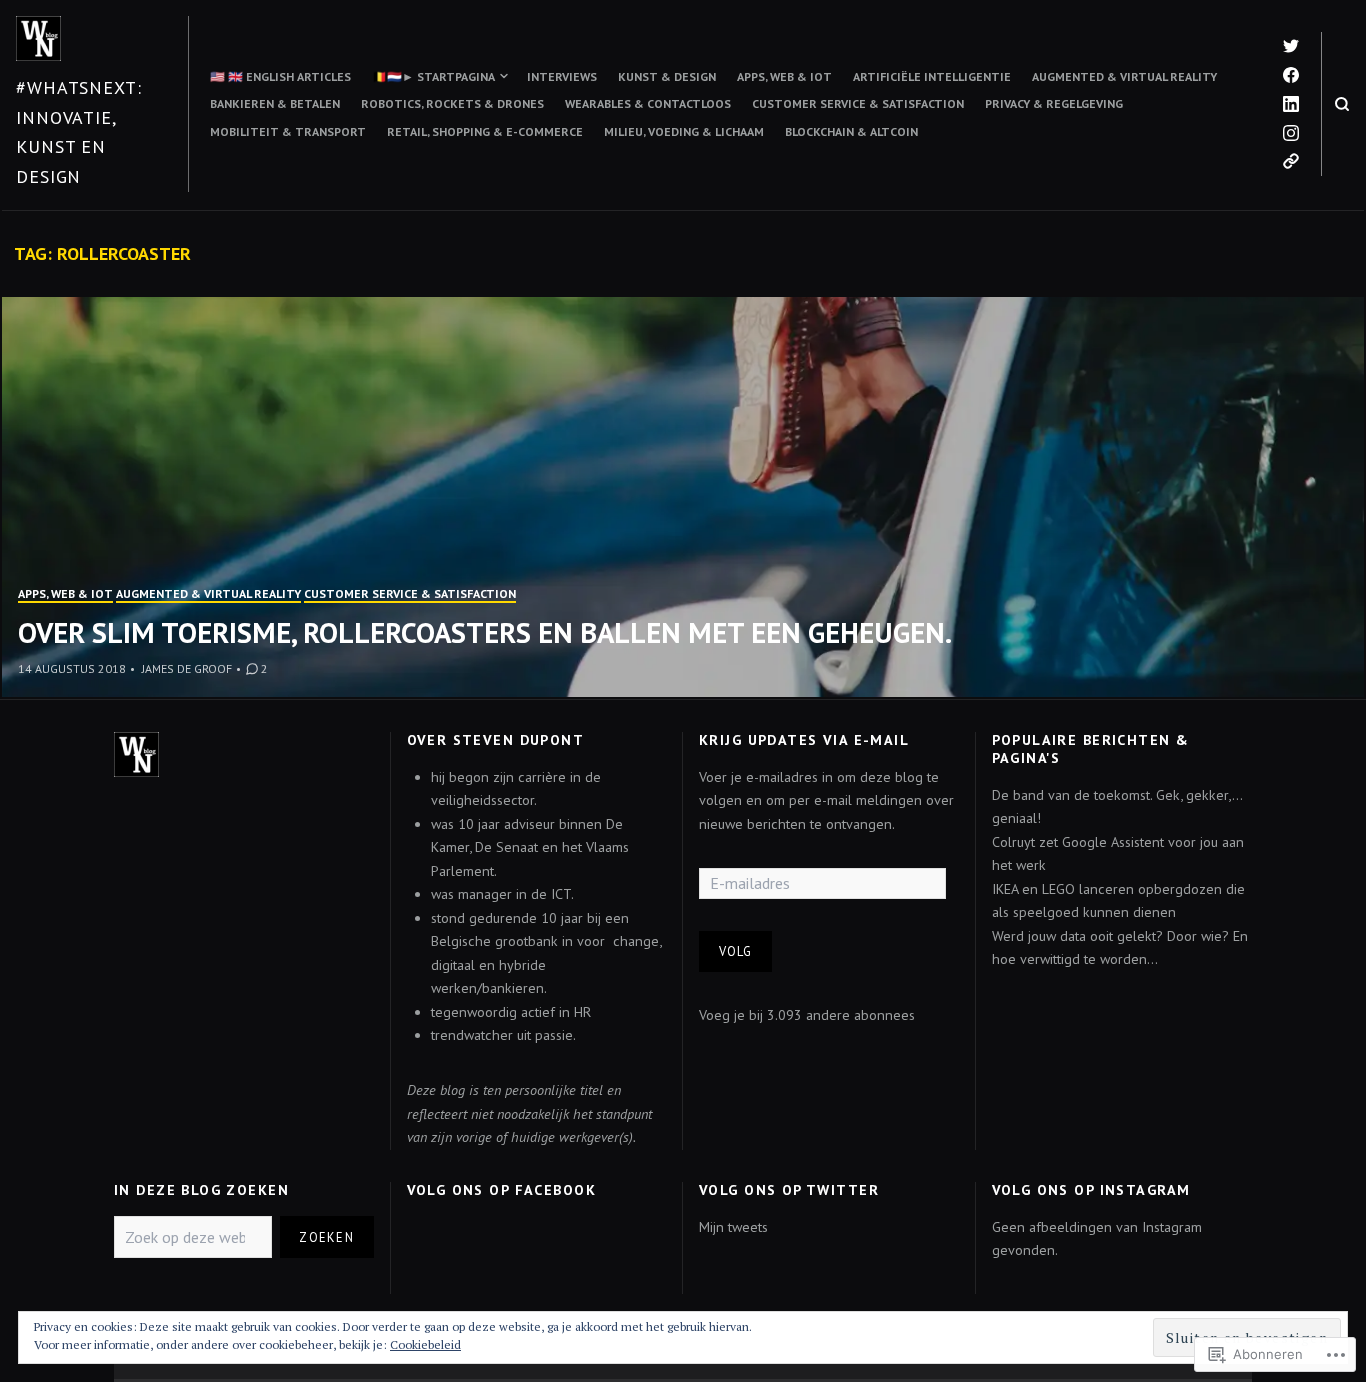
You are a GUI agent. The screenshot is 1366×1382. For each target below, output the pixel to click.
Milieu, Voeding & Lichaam (684, 131)
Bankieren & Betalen (275, 103)
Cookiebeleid (425, 1344)
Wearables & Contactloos (648, 103)
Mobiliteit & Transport (288, 131)
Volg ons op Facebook (501, 1190)
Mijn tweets (733, 1227)
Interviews (562, 76)
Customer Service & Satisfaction (858, 103)
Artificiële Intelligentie (932, 76)
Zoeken (326, 1237)
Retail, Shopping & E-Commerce (485, 131)
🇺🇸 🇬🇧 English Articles (280, 76)
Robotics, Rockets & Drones (452, 103)
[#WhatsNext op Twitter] (1291, 46)
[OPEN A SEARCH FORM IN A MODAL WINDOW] (1342, 104)
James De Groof (187, 668)
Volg (736, 951)
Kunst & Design (667, 76)
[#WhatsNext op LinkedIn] (1291, 104)
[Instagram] (1291, 133)
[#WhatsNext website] (1291, 161)
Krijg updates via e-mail (804, 740)
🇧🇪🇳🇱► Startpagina (433, 76)
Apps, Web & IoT (784, 76)
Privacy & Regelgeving (1054, 103)
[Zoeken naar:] (193, 1237)
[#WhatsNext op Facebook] (1291, 75)
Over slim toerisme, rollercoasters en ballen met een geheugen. (485, 632)
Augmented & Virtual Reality (1124, 76)
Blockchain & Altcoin (851, 131)
